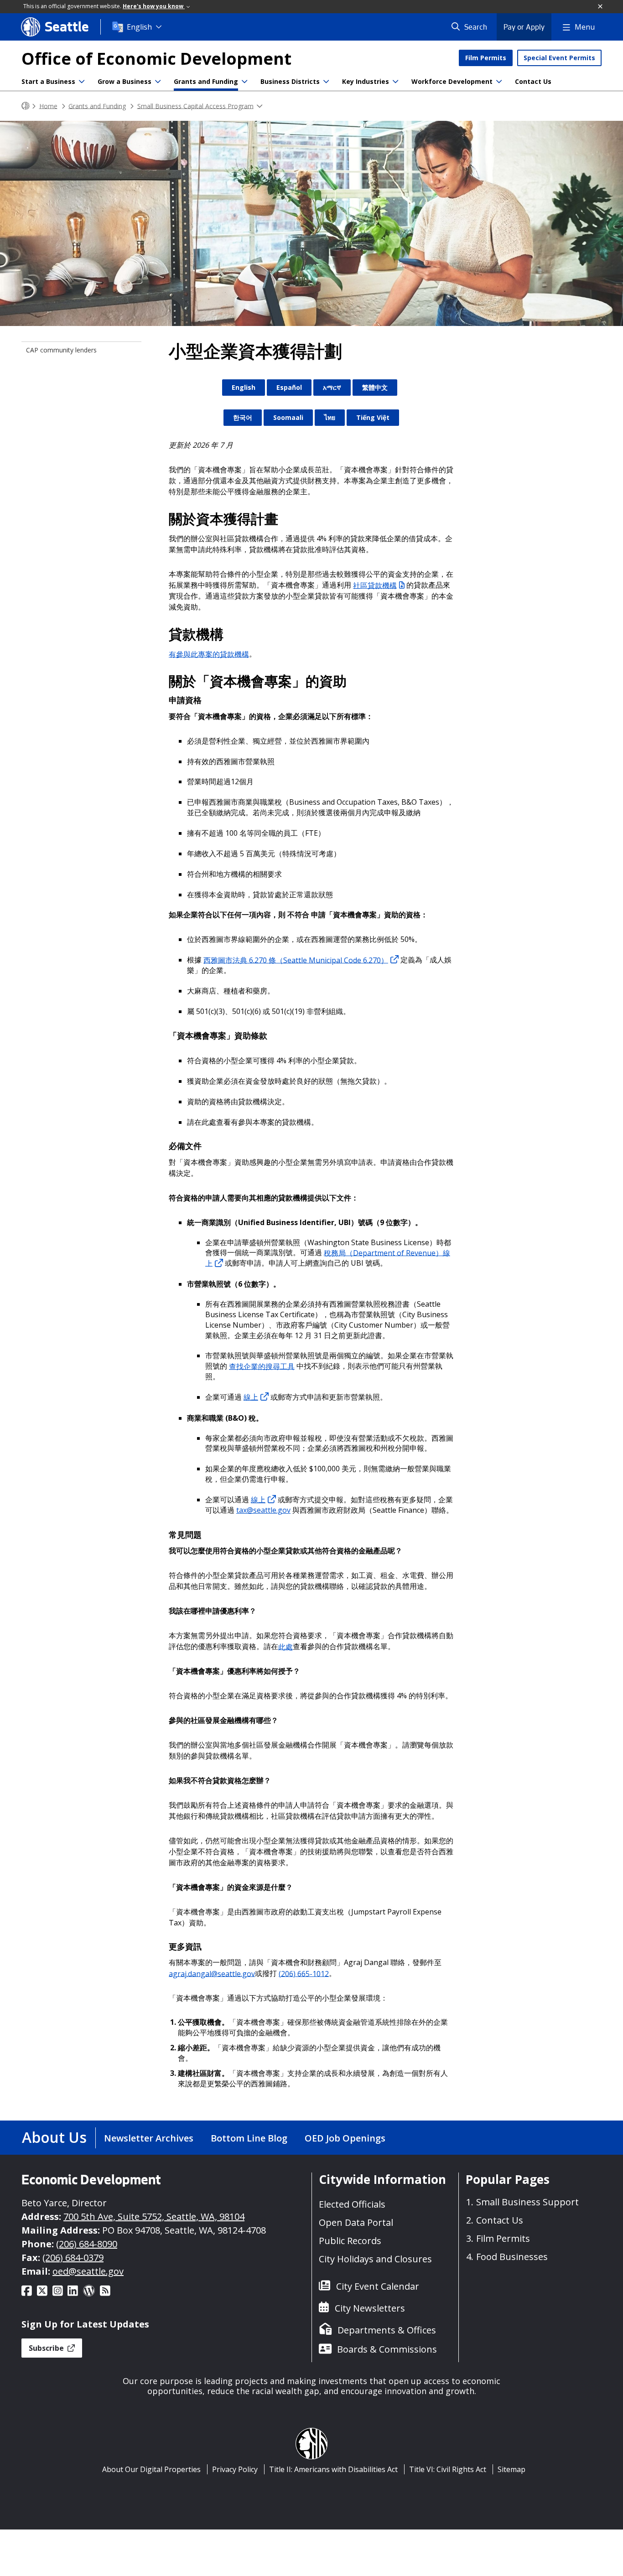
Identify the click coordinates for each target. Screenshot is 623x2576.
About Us (54, 2137)
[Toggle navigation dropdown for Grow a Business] (158, 82)
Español (289, 387)
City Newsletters (370, 2308)
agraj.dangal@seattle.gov (212, 1973)
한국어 (243, 417)
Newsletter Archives (149, 2138)
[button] (601, 7)
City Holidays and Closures (375, 2259)
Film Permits (486, 58)
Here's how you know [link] (154, 6)
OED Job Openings (345, 2138)
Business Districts (290, 81)
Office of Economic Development (156, 59)
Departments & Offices (387, 2330)
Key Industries (366, 81)
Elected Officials (352, 2204)
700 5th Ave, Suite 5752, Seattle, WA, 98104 (154, 2216)
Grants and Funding (206, 81)
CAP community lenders (61, 350)
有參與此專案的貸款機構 (209, 654)
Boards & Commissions (387, 2349)
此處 (286, 1646)
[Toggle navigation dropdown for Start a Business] (82, 82)
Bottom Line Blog (249, 2138)
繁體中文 (375, 387)
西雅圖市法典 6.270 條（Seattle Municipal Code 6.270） (296, 960)
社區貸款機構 (375, 585)
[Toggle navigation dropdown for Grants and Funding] (244, 82)
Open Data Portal (356, 2222)
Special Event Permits (559, 58)
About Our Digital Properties (151, 2469)
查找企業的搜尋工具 (262, 1366)
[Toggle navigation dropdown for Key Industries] (395, 82)
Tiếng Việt (373, 417)
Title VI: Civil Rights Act (448, 2469)
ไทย (330, 417)
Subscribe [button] (47, 2348)
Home (48, 106)
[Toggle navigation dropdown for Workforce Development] (499, 82)
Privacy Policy (235, 2469)
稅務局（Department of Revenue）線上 (328, 1258)
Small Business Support (527, 2202)
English (139, 27)
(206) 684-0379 (73, 2258)
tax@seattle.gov (263, 1510)
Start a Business (48, 81)
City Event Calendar (378, 2286)
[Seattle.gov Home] (26, 106)
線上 (251, 1397)
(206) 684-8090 (87, 2244)
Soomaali (288, 417)
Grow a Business (125, 81)
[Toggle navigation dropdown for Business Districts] (326, 82)
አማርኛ (332, 387)
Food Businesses (512, 2257)
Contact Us (533, 81)
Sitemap (511, 2469)
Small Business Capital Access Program (195, 106)
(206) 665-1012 (304, 1973)
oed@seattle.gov (88, 2271)
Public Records (350, 2241)
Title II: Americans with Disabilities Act (333, 2469)
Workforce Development (452, 81)
